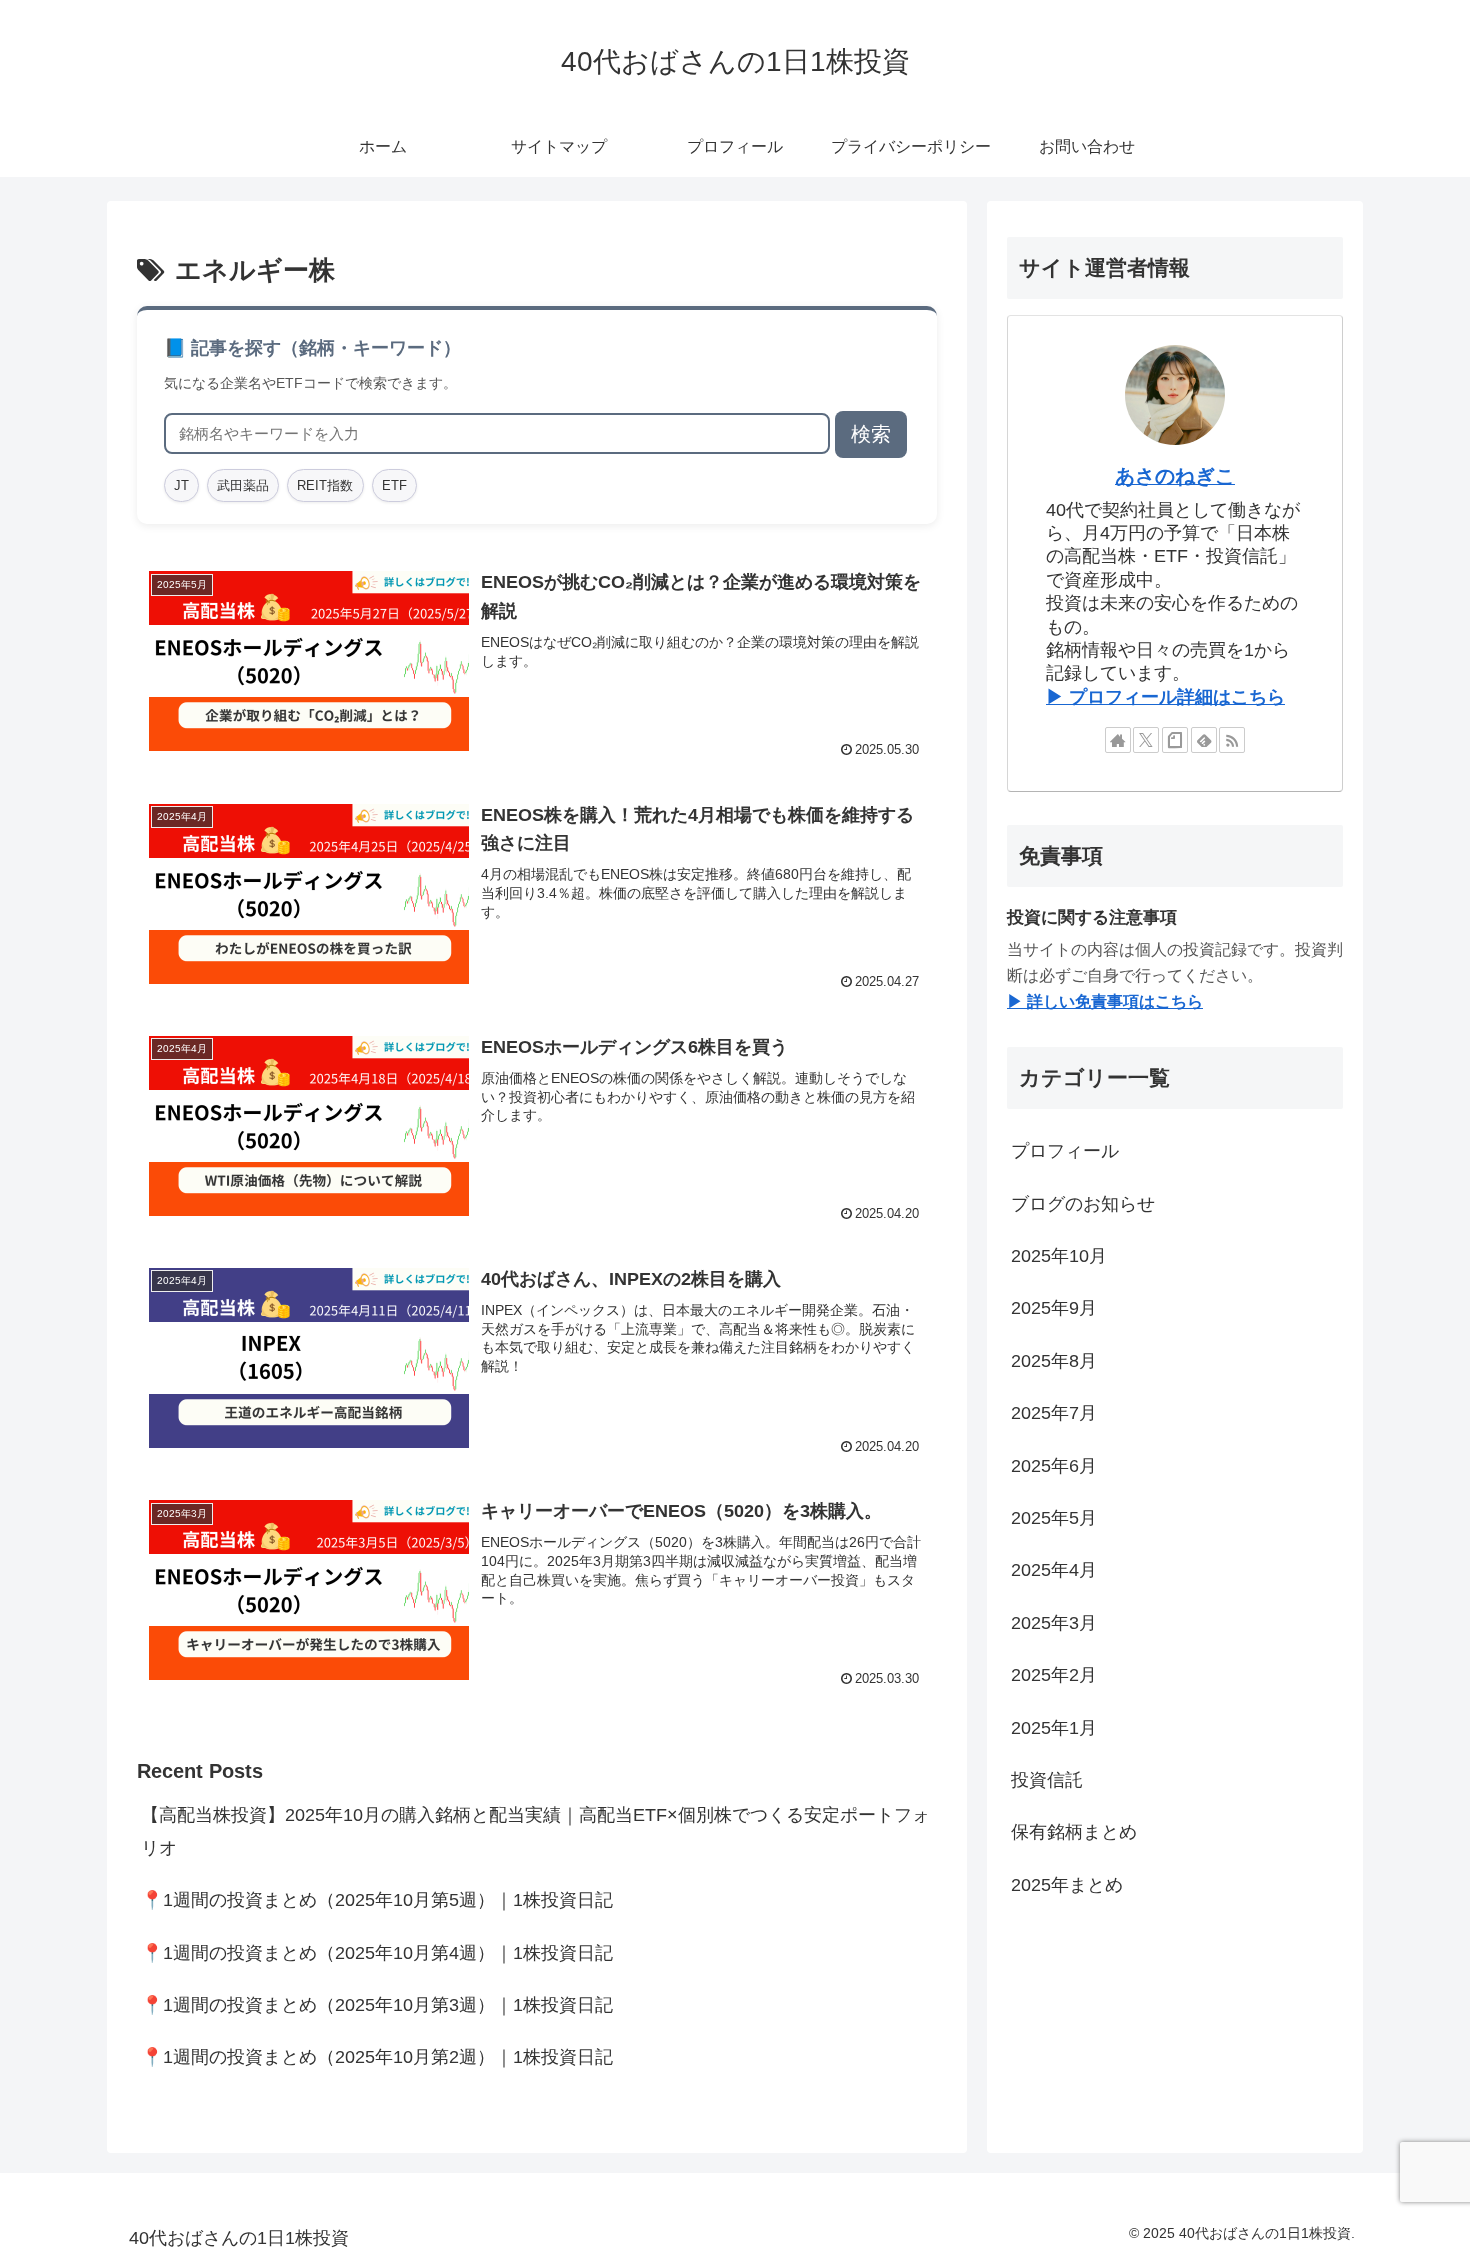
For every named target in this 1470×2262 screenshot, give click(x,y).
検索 (871, 434)
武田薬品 (243, 485)
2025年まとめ (1067, 1885)
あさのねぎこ (1175, 476)
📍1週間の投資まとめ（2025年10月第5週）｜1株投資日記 (377, 1900)
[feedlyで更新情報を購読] (1204, 740)
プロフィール (1065, 1151)
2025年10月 (1059, 1256)
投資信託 (1047, 1780)
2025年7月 (1054, 1413)
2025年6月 (1054, 1466)
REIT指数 (325, 485)
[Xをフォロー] (1146, 740)
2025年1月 (1054, 1728)
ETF (394, 485)
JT (181, 485)
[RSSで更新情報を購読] (1232, 740)
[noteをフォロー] (1175, 740)
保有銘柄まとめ (1074, 1832)
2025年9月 (1054, 1309)
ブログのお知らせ (1083, 1204)
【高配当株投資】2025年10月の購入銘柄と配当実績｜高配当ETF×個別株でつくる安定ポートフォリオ (535, 1831)
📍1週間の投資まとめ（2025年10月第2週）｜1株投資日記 (377, 2057)
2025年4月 (1054, 1570)
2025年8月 (1054, 1361)
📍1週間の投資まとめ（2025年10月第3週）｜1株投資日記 (377, 2005)
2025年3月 (1054, 1623)
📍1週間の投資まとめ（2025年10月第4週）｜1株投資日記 (377, 1953)
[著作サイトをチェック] (1118, 740)
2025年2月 (1054, 1675)
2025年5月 (1054, 1518)
